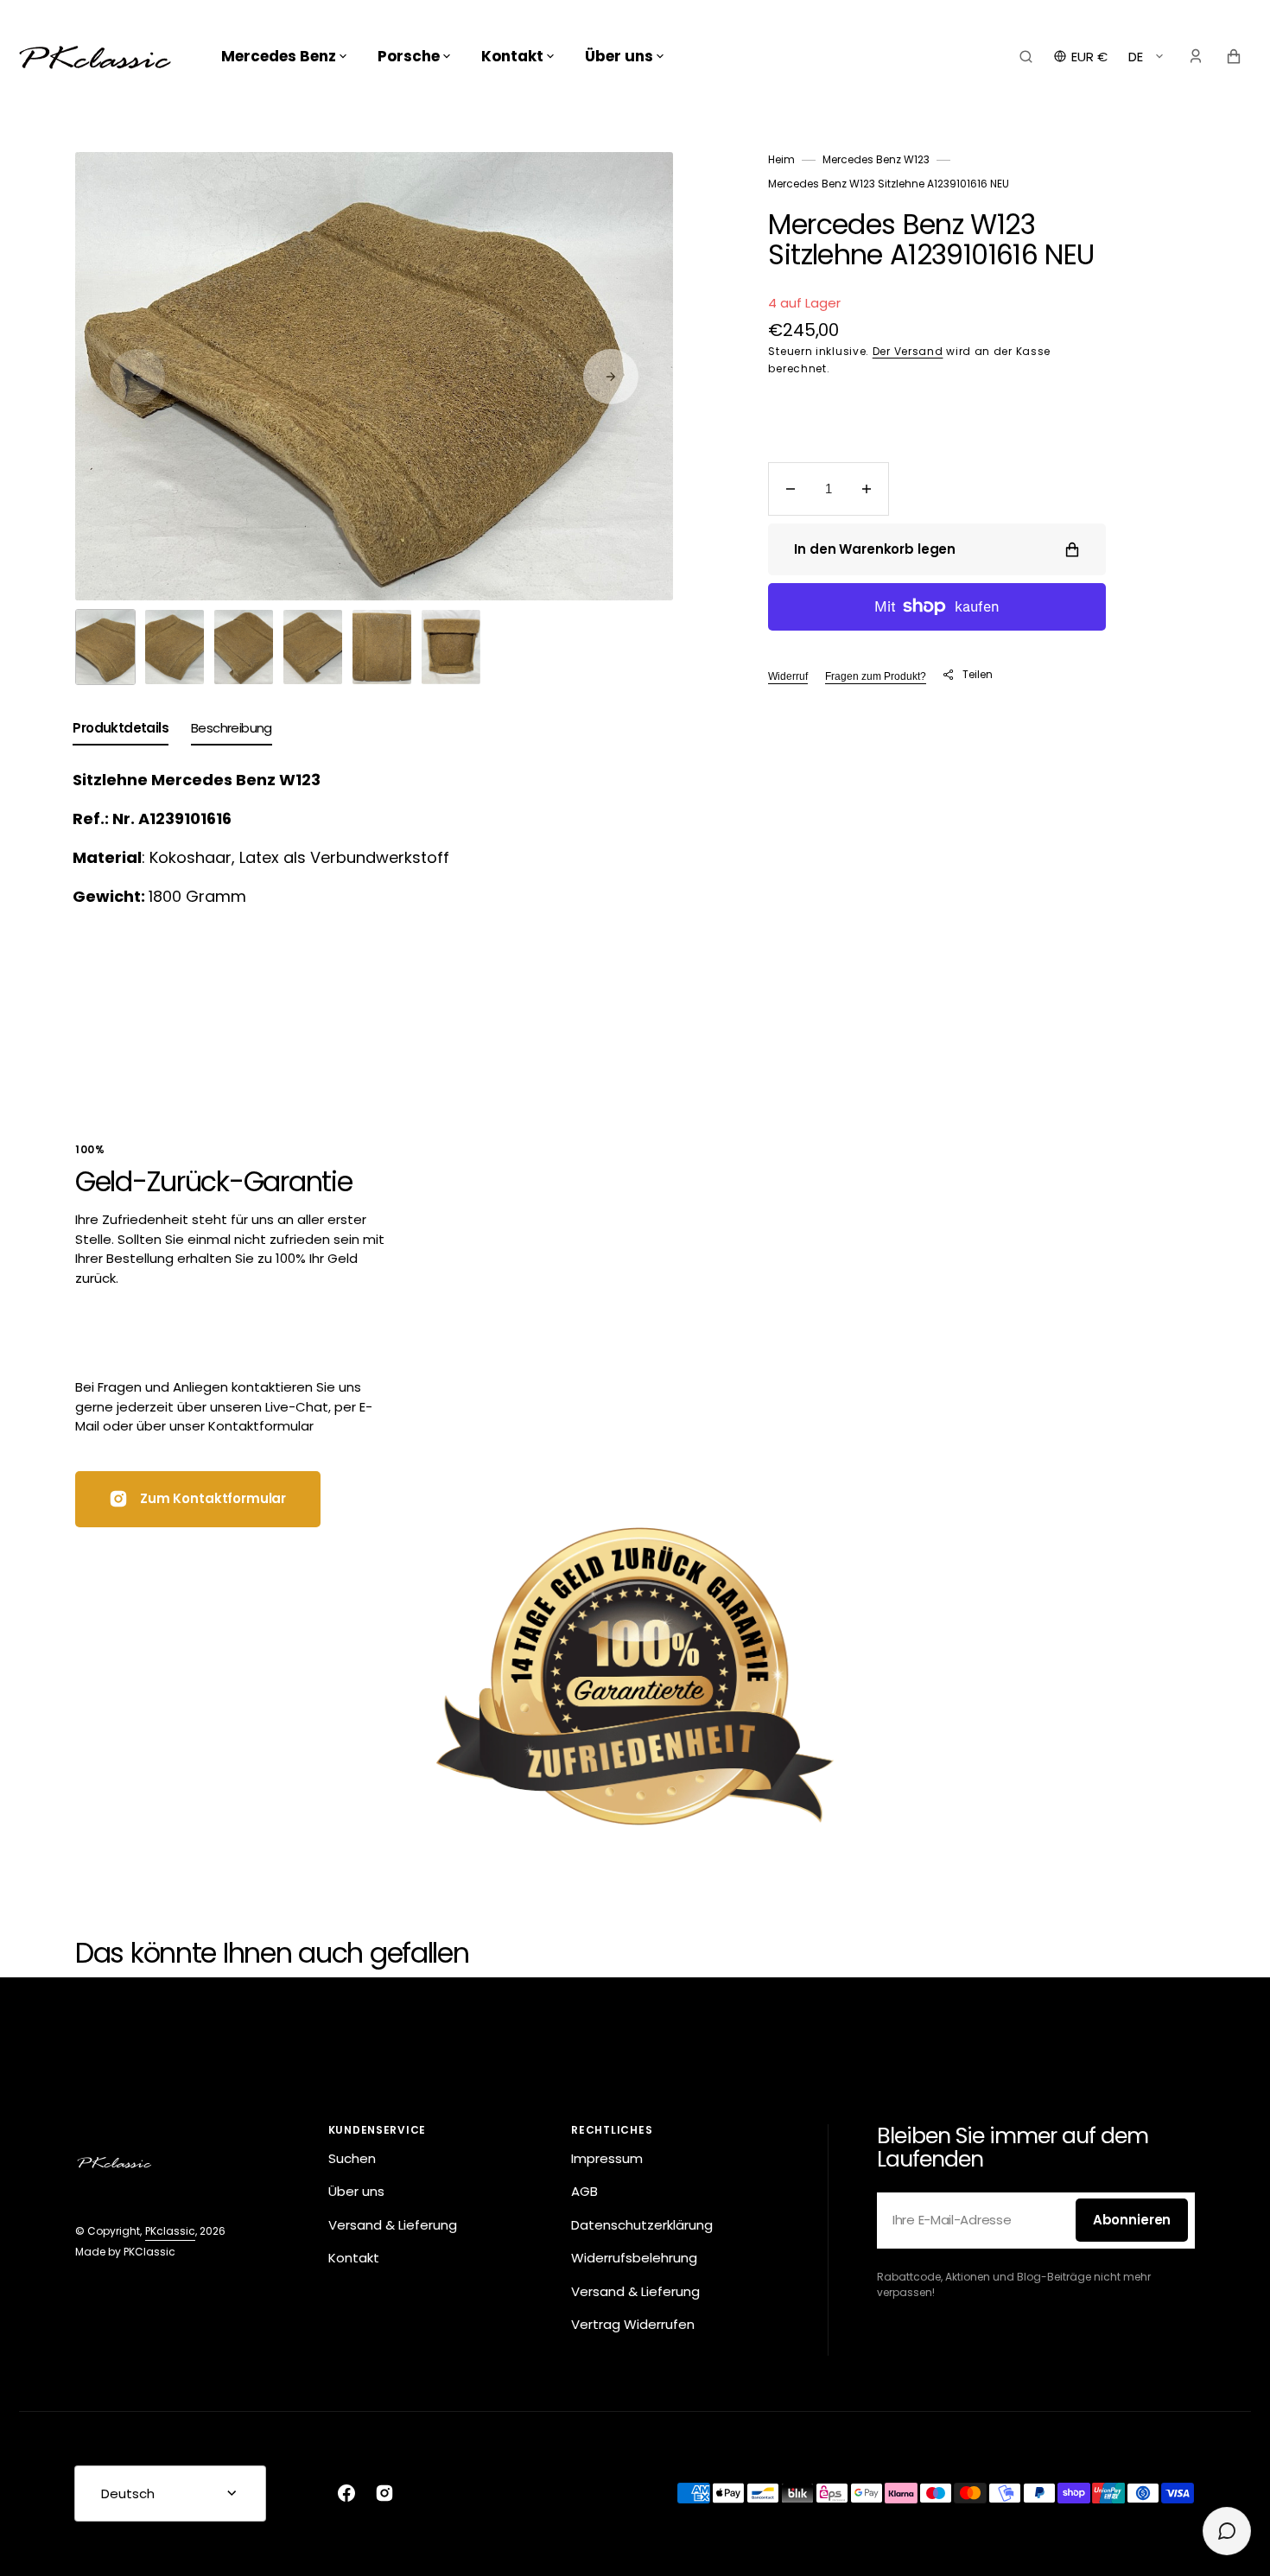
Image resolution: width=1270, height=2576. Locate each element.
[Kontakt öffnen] (1227, 2531)
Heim (781, 159)
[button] (1026, 56)
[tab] (121, 732)
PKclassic (170, 2231)
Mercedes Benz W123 (876, 159)
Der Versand (908, 351)
